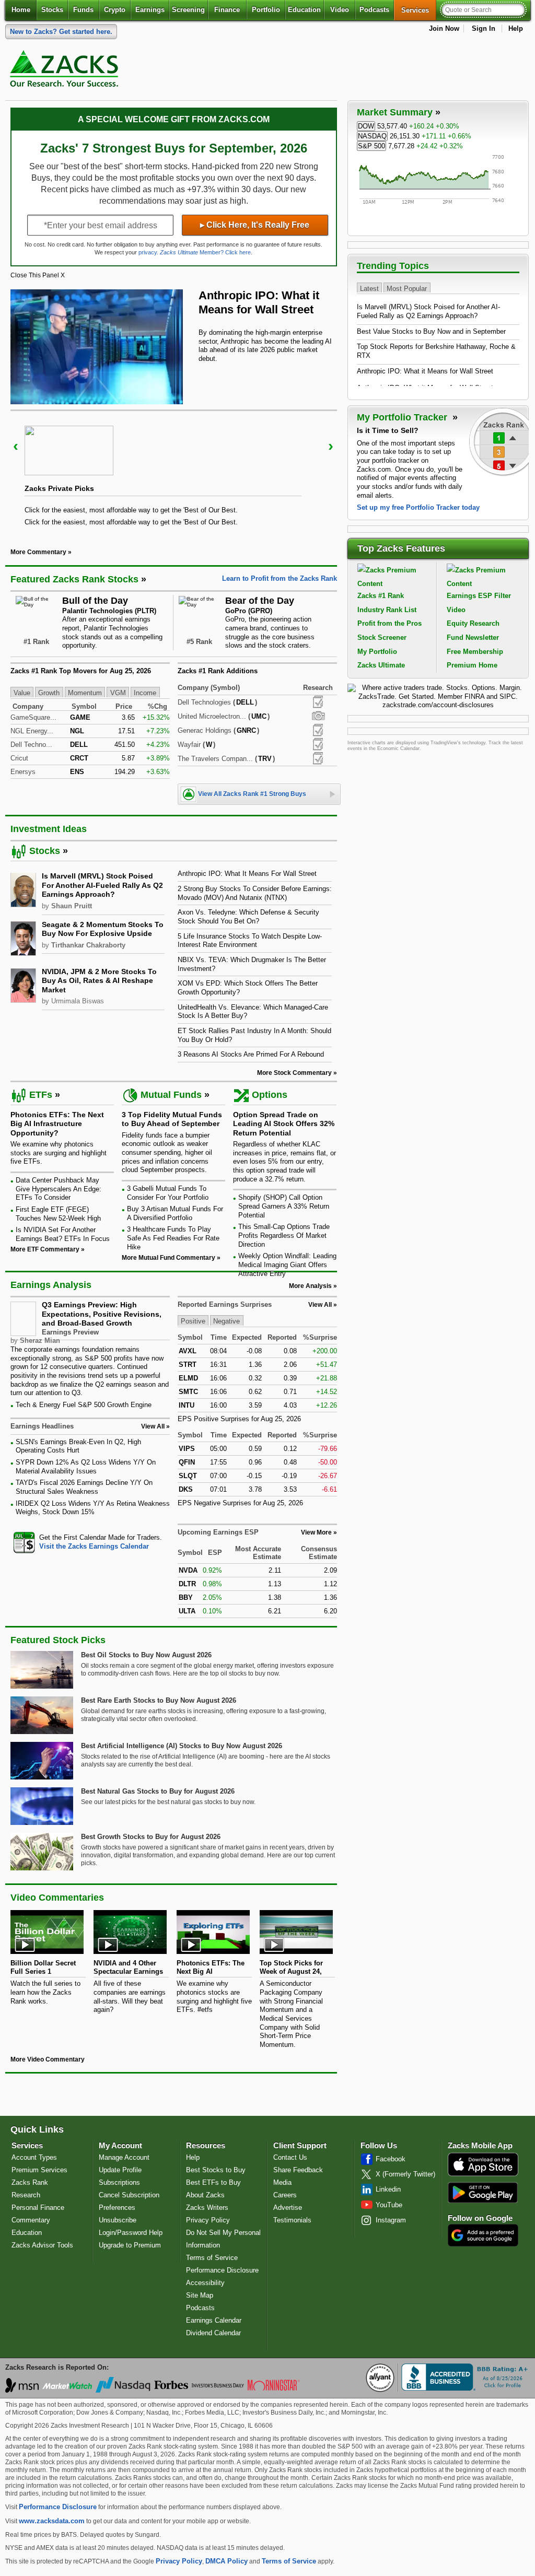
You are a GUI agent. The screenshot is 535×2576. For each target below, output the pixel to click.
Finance (227, 10)
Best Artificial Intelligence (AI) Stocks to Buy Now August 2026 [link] (182, 1746)
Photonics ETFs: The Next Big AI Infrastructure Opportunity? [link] (57, 1124)
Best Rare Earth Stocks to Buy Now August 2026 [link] (159, 1700)
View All (320, 1305)
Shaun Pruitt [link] (72, 906)
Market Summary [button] (395, 112)
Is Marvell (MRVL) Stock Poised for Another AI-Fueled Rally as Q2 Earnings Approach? (428, 311)
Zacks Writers (207, 2208)
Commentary (31, 2220)
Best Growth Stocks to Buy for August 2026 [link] (151, 1837)
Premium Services (39, 2170)
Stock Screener (382, 637)
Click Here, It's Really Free (255, 225)
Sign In (484, 28)
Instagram (391, 2220)
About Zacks (205, 2195)
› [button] (331, 446)
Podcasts (374, 10)
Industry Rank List (387, 610)
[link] (66, 71)
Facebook (391, 2159)
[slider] (174, 472)
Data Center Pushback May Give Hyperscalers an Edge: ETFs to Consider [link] (59, 1189)
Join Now (444, 28)
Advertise (288, 2208)
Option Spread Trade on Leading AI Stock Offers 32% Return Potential (284, 1124)
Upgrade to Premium (130, 2245)
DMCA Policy (226, 2561)
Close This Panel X (38, 275)
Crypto (115, 10)
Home (21, 10)
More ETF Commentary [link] (45, 1249)
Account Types (34, 2157)
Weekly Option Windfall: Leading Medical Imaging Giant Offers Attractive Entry (287, 1264)
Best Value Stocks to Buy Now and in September (431, 331)
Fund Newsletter (473, 637)
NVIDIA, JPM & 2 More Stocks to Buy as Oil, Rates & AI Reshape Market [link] (99, 981)
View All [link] (153, 1426)
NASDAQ (372, 136)
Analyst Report (318, 702)
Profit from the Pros (389, 623)
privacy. (148, 252)
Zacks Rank (30, 2182)
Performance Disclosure (222, 2270)
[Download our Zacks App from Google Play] (483, 2192)
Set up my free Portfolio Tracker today (418, 507)
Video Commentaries (57, 1898)
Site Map (200, 2295)
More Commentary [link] (38, 552)
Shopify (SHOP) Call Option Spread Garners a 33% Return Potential (284, 1206)
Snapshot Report (318, 716)
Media (282, 2182)
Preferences (117, 2208)
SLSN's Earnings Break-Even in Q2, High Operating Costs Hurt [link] (78, 1446)
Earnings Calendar (214, 2320)
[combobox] (90, 1542)
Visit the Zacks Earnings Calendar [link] (94, 1546)
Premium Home (472, 665)
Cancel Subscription (129, 2195)
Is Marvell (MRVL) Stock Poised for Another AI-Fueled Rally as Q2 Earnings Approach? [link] (102, 885)
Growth (49, 693)
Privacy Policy (208, 2220)
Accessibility (205, 2283)
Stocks (52, 10)
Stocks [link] (45, 851)
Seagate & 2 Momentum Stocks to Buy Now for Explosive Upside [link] (103, 929)
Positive (193, 1321)
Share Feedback (298, 2170)
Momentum (85, 693)
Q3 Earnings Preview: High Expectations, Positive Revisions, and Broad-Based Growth (102, 1314)
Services (419, 10)
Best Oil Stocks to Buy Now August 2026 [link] (146, 1655)
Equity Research (473, 623)
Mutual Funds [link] (171, 1095)
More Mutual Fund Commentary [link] (168, 1258)
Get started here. (61, 32)
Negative (226, 1321)
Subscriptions (119, 2182)
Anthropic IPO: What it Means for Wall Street (425, 371)
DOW (366, 126)
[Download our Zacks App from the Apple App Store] (483, 2175)
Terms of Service (212, 2258)
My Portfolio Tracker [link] (403, 417)
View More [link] (316, 1532)
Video (340, 10)
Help (516, 28)
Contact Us (290, 2157)
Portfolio (266, 10)
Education (304, 10)
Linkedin (388, 2189)
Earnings (150, 10)
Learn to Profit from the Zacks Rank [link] (280, 578)
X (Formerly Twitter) (405, 2174)
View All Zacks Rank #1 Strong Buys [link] (252, 794)
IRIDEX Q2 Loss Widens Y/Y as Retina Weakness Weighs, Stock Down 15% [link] (93, 1508)
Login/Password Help (131, 2233)
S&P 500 (371, 146)
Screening (188, 10)
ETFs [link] (41, 1095)
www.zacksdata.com (52, 2521)
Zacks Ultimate (381, 665)
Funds (83, 10)
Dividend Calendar (213, 2333)
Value (22, 693)
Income (145, 693)
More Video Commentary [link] (48, 2059)
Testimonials (292, 2220)
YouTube (389, 2205)
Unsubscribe (118, 2220)
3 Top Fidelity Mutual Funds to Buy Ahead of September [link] (172, 1119)
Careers (285, 2195)
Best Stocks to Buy (216, 2170)
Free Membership (475, 652)
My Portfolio (377, 652)
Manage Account (124, 2157)
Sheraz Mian (40, 1340)
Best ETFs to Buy (213, 2182)
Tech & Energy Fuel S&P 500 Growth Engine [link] (84, 1405)
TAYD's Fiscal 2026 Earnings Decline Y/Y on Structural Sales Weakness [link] (84, 1487)
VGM (118, 693)
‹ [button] (16, 446)
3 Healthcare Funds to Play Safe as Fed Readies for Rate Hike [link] (173, 1238)
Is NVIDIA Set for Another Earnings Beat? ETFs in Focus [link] (63, 1234)
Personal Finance (38, 2208)
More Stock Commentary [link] (294, 1073)
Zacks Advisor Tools (42, 2245)
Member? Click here (205, 252)
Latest (369, 288)
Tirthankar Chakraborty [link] (88, 945)
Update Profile (120, 2170)
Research (26, 2195)
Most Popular (407, 288)
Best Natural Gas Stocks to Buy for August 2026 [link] (158, 1791)
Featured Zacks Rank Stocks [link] (74, 579)
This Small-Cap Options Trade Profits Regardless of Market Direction (284, 1235)
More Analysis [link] (310, 1286)
